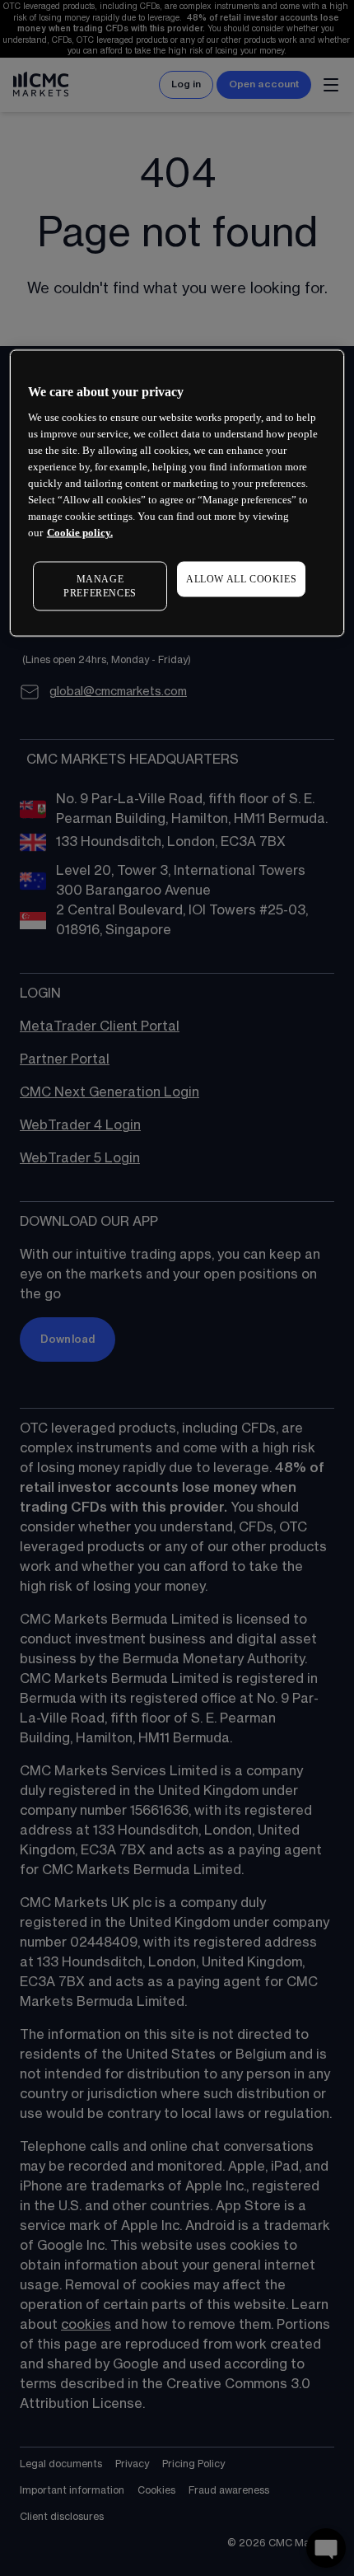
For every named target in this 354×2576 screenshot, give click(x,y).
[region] (177, 493)
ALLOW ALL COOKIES (241, 579)
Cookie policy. (80, 533)
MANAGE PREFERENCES (100, 586)
